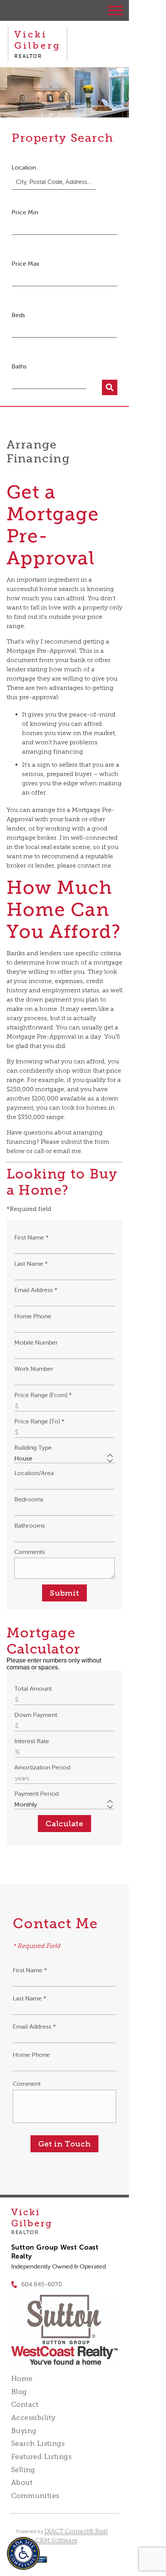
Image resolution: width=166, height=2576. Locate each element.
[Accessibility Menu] (23, 2553)
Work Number (34, 1369)
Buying (24, 2431)
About (22, 2483)
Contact (25, 2404)
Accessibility (33, 2418)
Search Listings (38, 2444)
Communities (35, 2496)
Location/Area (34, 1473)
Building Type (33, 1447)
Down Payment (36, 1715)
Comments (30, 1552)
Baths (19, 366)
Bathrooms (30, 1525)
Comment (27, 2084)
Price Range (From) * (43, 1395)
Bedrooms (29, 1499)
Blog (19, 2392)
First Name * (31, 1237)
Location (24, 167)
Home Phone (33, 1316)
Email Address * (36, 1290)
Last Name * (31, 1263)
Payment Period (36, 1793)
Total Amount (33, 1688)
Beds (18, 315)
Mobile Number (36, 1342)
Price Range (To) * (39, 1421)
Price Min (25, 212)
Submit (64, 1593)
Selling (23, 2470)
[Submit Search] (110, 387)
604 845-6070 (42, 2284)
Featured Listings (41, 2457)
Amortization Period (42, 1767)
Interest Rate (32, 1741)
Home (22, 2379)
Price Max (25, 263)
